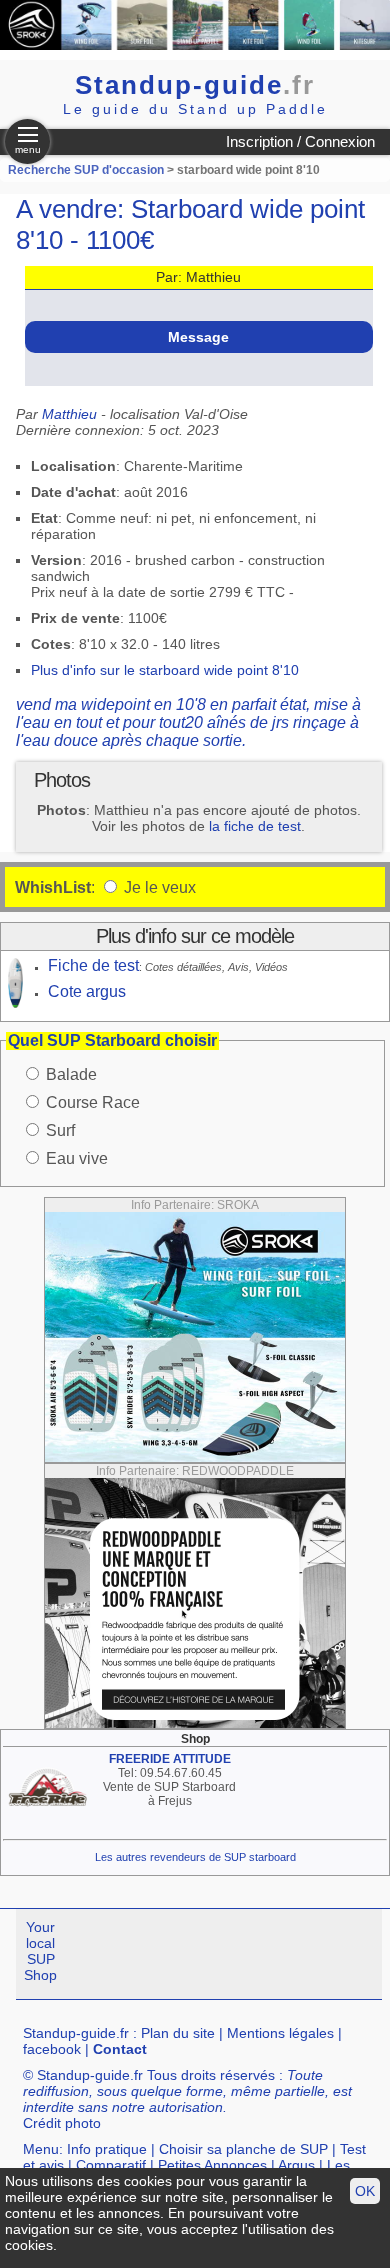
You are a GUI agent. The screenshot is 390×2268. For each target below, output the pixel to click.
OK (365, 2191)
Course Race (93, 1102)
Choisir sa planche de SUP (243, 2149)
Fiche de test (93, 965)
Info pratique (107, 2149)
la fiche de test (255, 826)
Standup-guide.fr (76, 2033)
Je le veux (158, 887)
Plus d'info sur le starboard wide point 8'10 (165, 670)
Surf (60, 1130)
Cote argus (87, 991)
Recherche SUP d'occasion (86, 170)
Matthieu (69, 414)
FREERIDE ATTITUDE (170, 1759)
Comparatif (111, 2165)
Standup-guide (195, 85)
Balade (71, 1074)
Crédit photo (62, 2123)
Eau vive (77, 1158)
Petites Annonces (212, 2165)
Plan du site (178, 2033)
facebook (52, 2049)
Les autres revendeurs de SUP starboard (195, 1857)
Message (198, 337)
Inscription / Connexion (300, 141)
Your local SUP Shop (40, 1951)
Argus (296, 2165)
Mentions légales (280, 2033)
